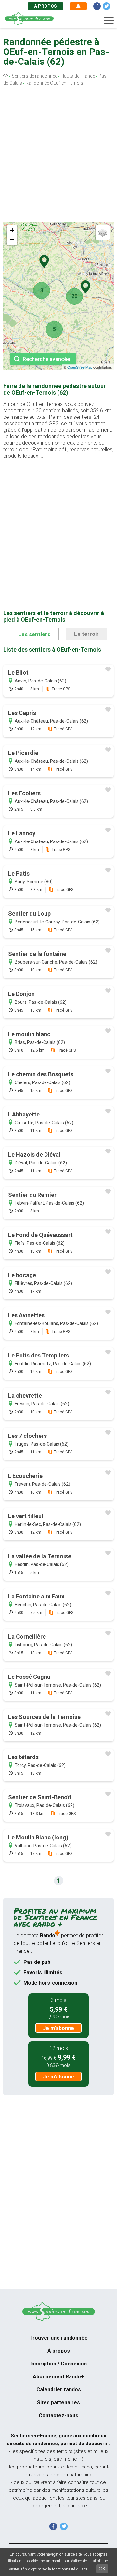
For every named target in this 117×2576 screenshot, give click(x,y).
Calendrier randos (59, 2390)
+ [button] (12, 230)
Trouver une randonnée (58, 2338)
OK (102, 2569)
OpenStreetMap (80, 367)
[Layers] (103, 233)
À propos (45, 6)
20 (74, 296)
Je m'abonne (58, 2028)
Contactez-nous (58, 2416)
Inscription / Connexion (58, 2364)
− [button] (12, 240)
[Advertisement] (58, 155)
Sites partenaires (58, 2403)
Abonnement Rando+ (58, 2377)
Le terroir (86, 634)
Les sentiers (34, 634)
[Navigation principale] (109, 21)
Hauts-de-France (78, 76)
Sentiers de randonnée (34, 76)
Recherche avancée (46, 359)
